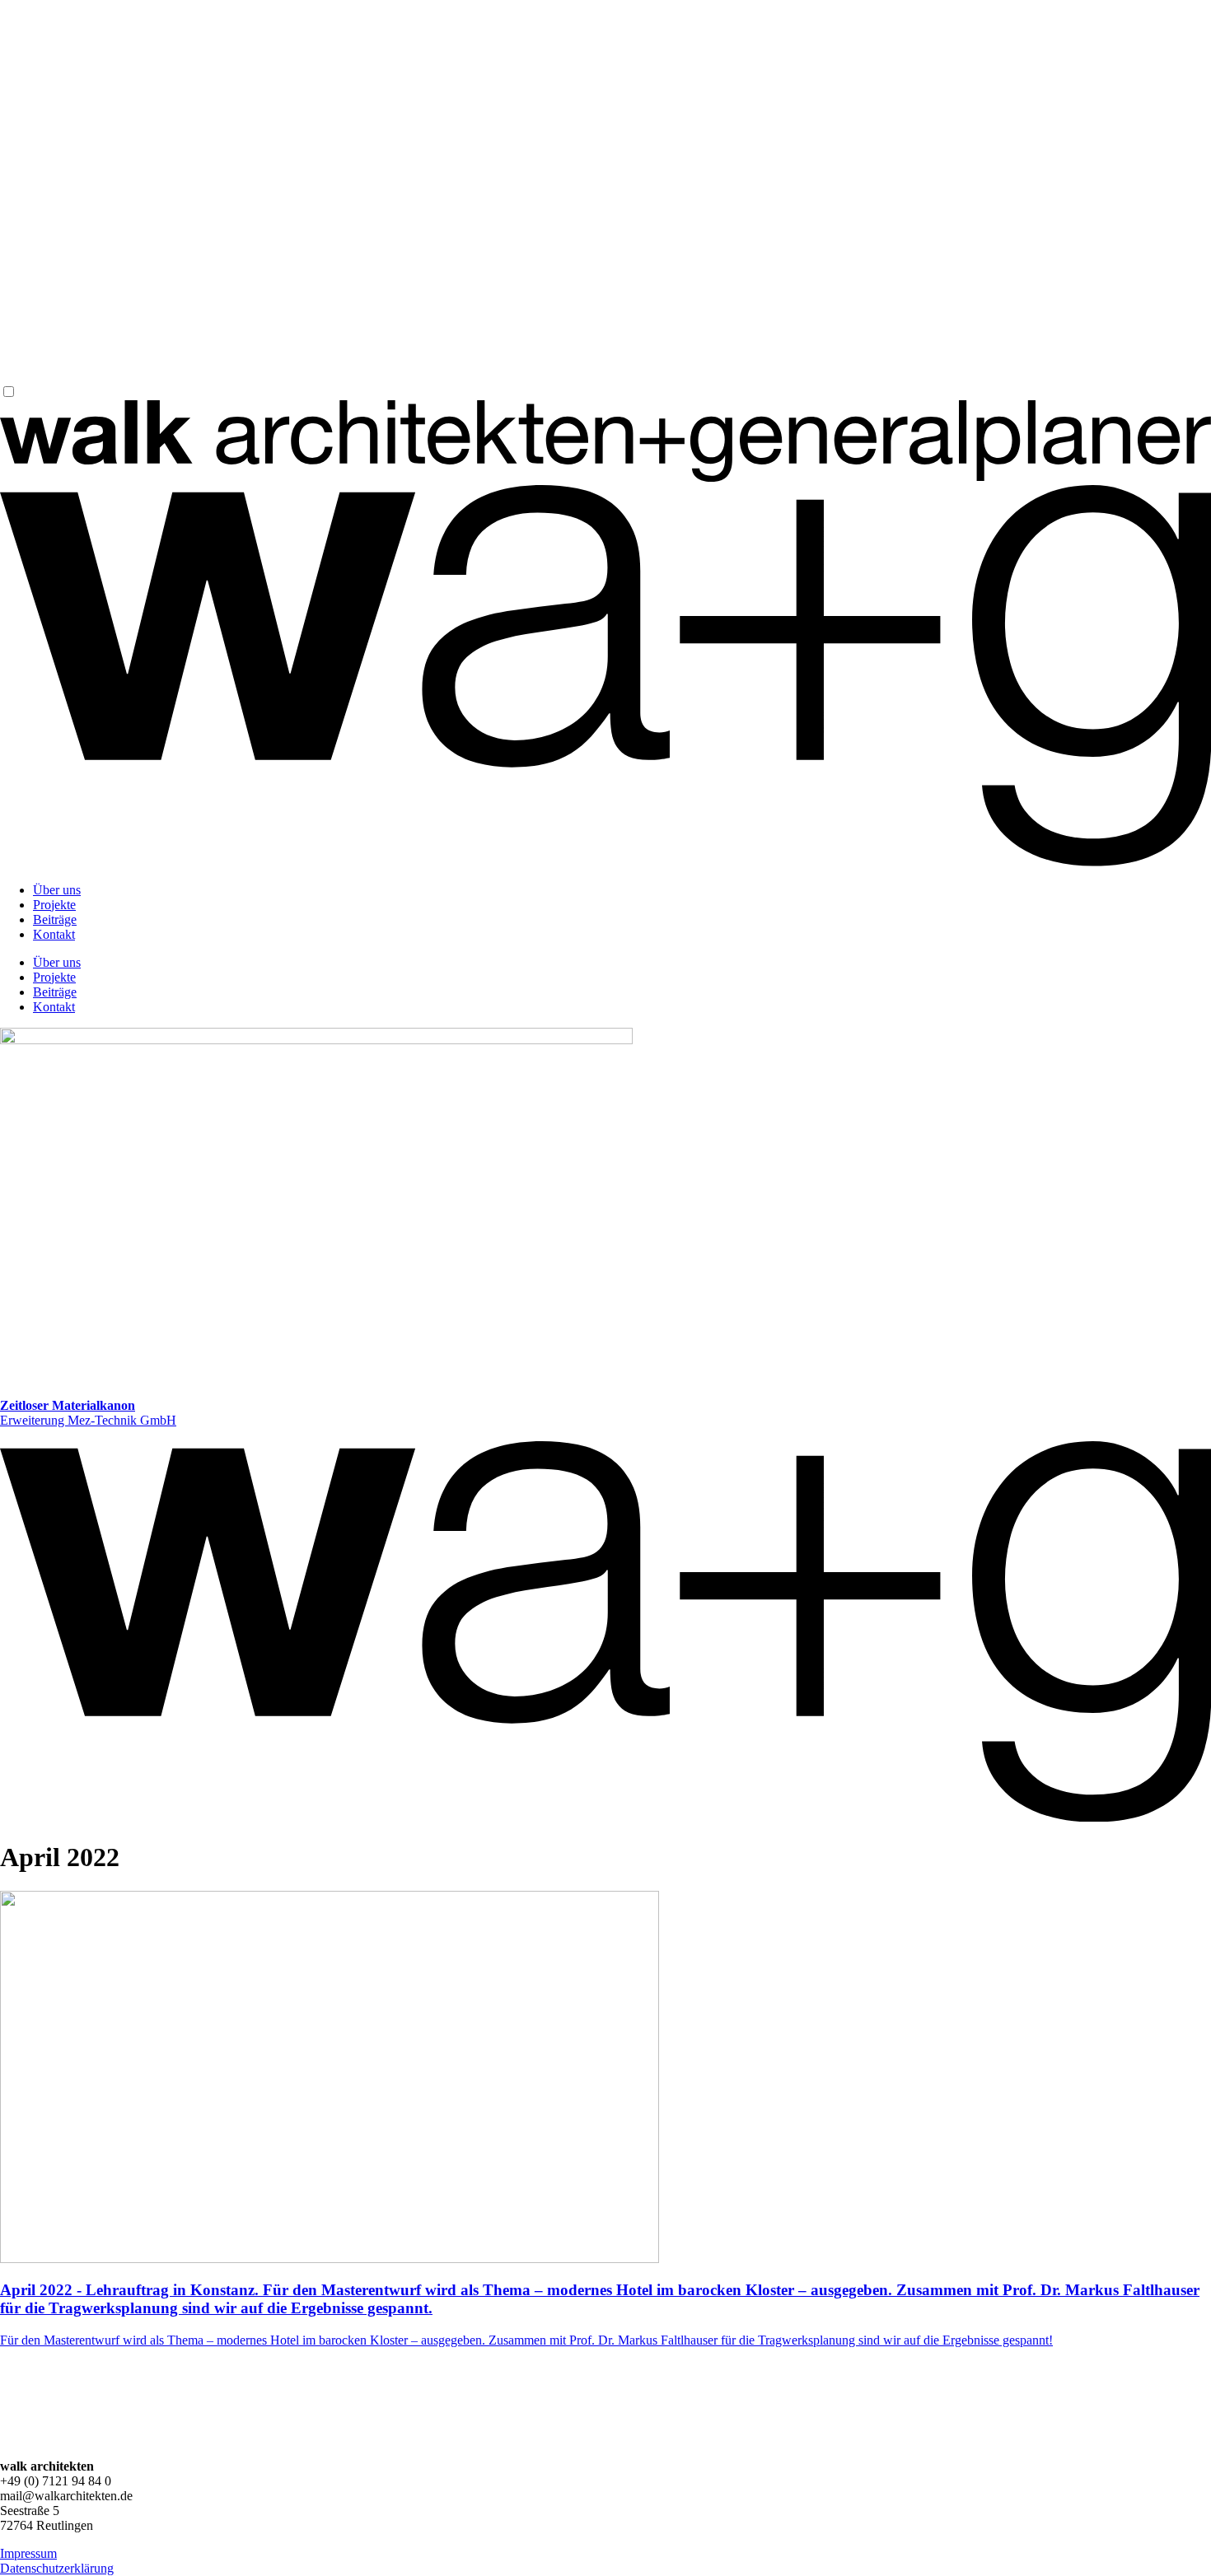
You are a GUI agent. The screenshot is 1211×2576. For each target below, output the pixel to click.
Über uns (57, 890)
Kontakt (54, 934)
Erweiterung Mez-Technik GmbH (88, 1413)
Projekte (54, 905)
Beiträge (55, 919)
